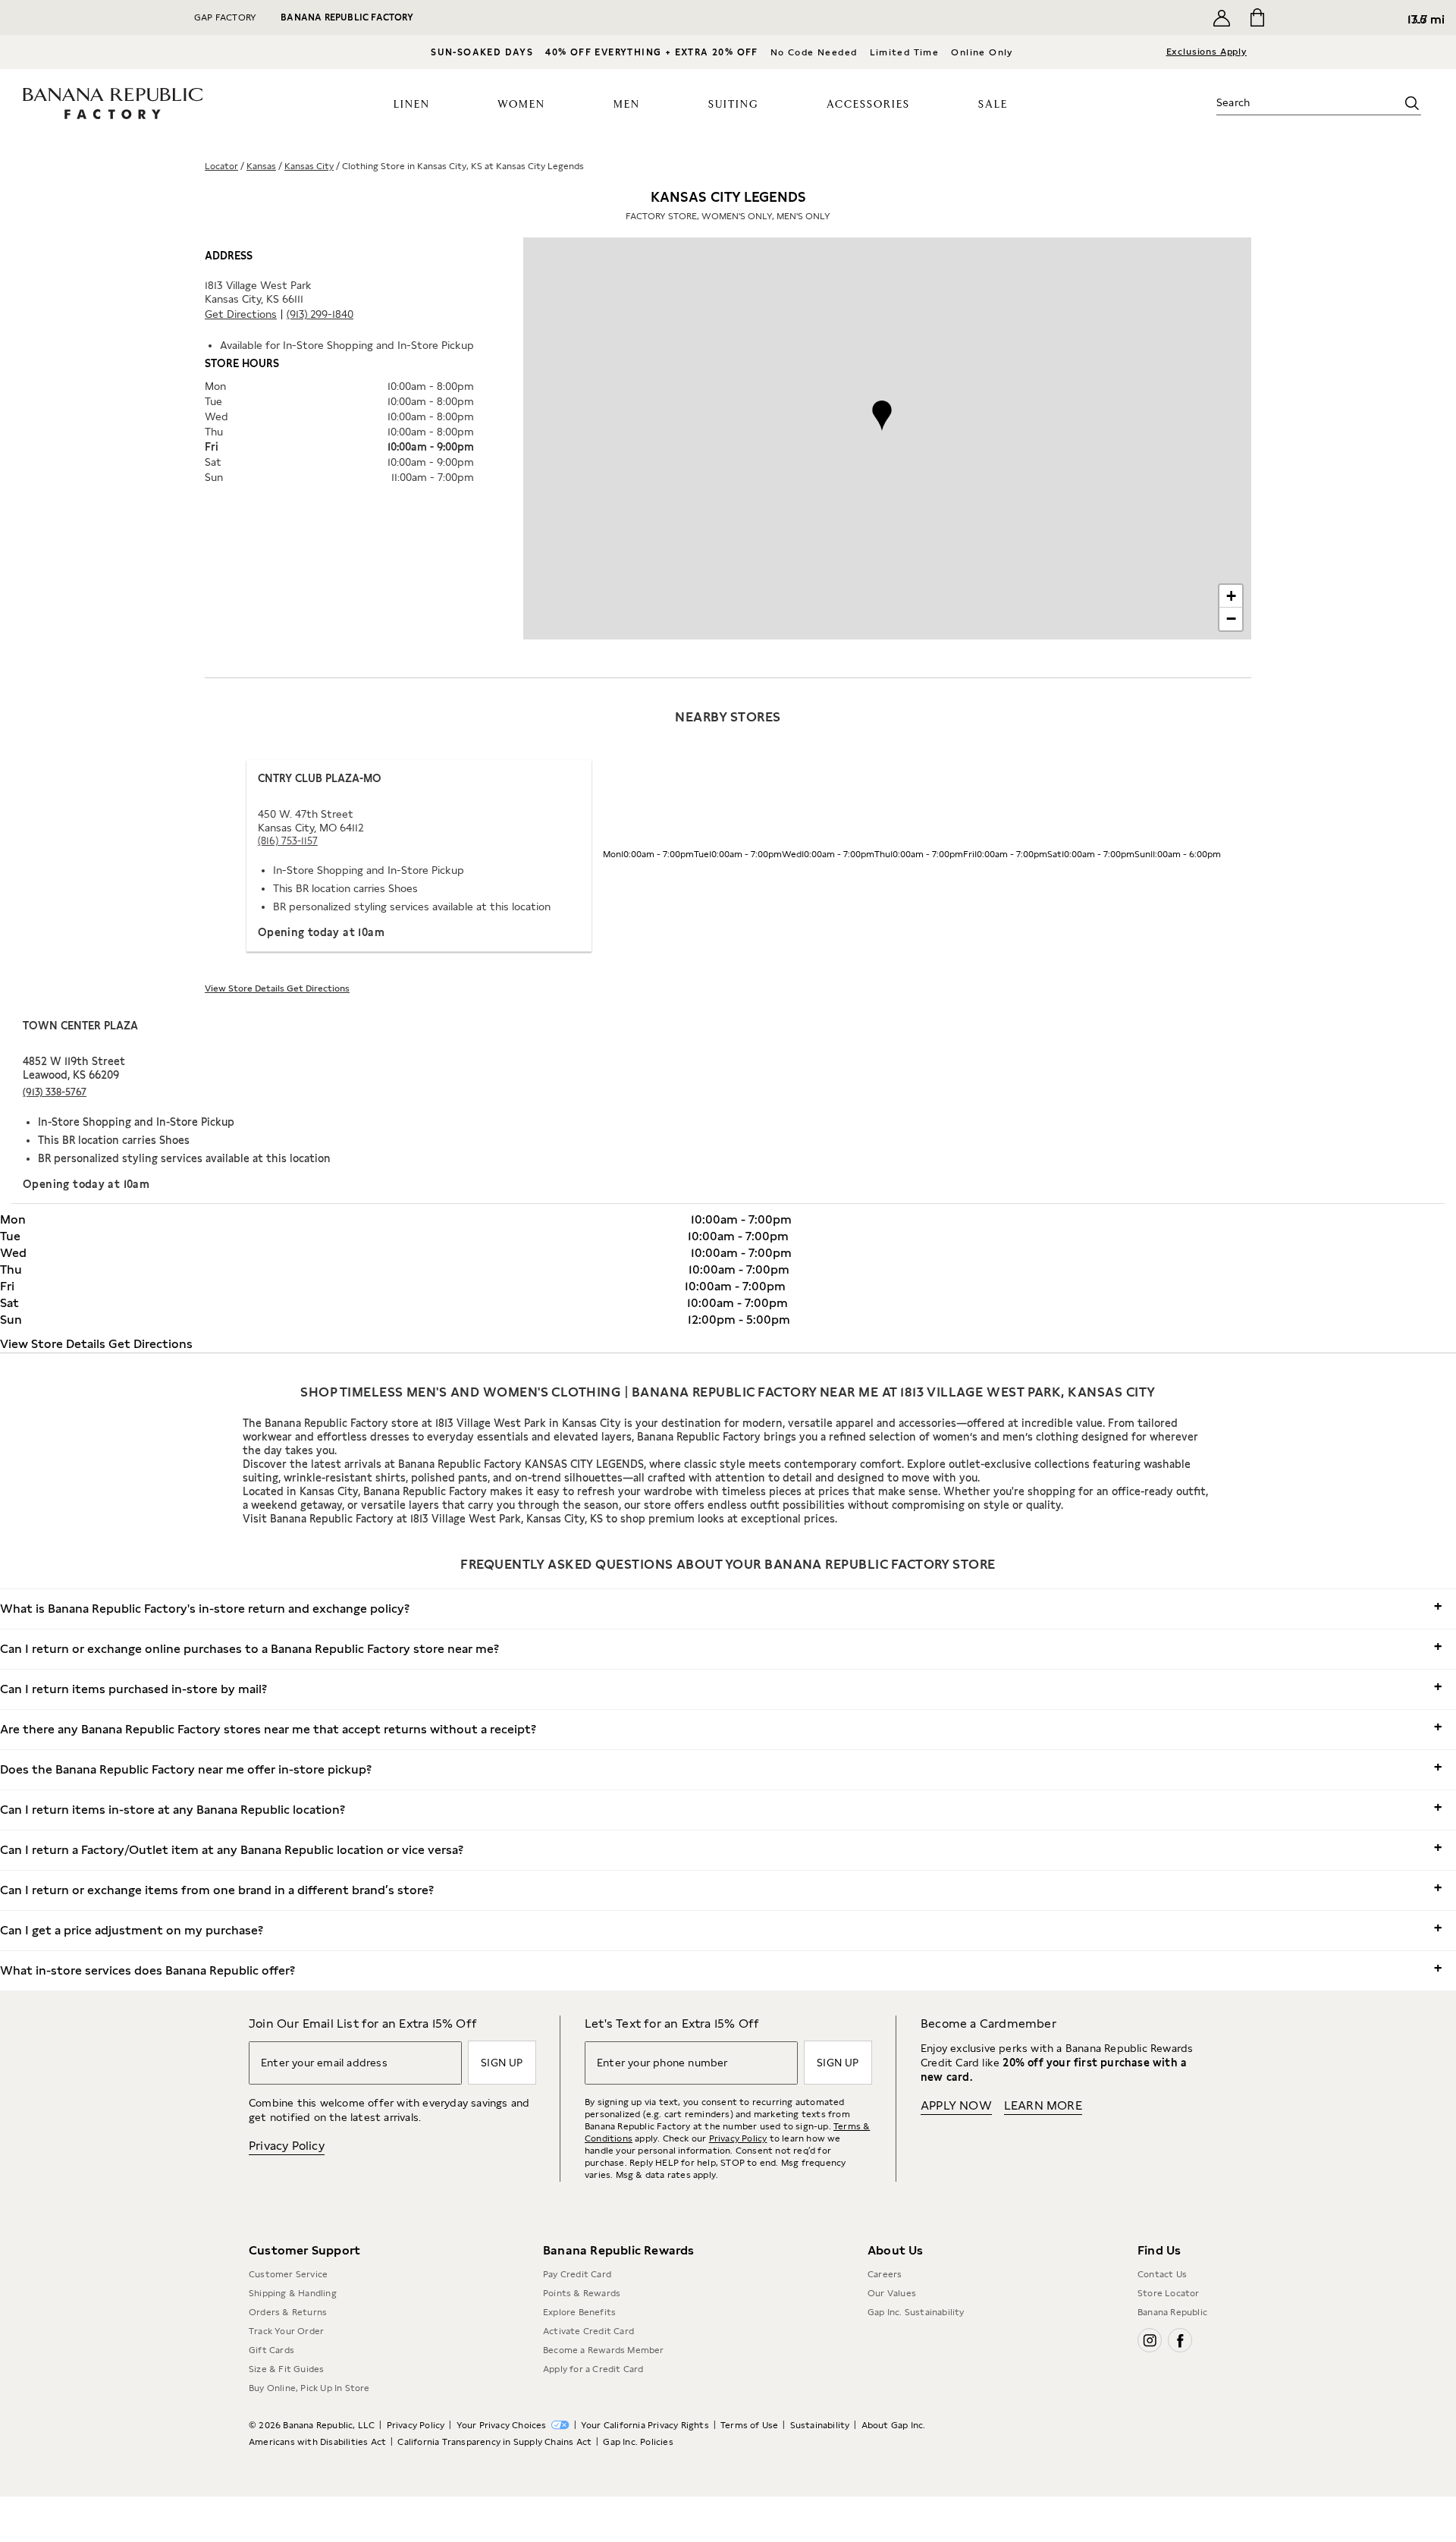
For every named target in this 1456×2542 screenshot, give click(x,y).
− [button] (1231, 619)
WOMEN (521, 105)
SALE (993, 105)
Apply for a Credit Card (593, 2369)
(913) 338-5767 (55, 1092)
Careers (885, 2274)
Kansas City (309, 166)
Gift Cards (271, 2350)
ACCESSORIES (868, 105)
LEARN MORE (1043, 2105)
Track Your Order (286, 2331)
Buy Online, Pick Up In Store (309, 2388)
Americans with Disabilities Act (317, 2442)
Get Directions (241, 314)
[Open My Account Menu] (1222, 17)
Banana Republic (1172, 2312)
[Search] (1412, 103)
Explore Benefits (579, 2312)
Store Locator (1169, 2293)
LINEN (412, 105)
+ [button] (1231, 596)
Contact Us (1162, 2274)
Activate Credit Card (588, 2331)
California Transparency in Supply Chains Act (494, 2442)
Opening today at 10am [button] (321, 932)
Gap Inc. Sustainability (916, 2312)
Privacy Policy (287, 2146)
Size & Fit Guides (286, 2369)
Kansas (261, 166)
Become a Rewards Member (604, 2350)
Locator (221, 166)
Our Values (892, 2293)
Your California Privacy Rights (645, 2425)
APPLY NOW (956, 2105)
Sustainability (820, 2425)
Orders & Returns (288, 2312)
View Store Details (246, 988)
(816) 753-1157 (288, 841)
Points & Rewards (582, 2293)
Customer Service (288, 2274)
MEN (627, 105)
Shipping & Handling (293, 2293)
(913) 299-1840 (320, 314)
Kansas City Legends (728, 205)
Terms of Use (749, 2425)
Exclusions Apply (1207, 52)
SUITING (733, 105)
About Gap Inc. (894, 2425)
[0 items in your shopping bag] (1256, 17)
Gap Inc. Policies (638, 2442)
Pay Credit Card (577, 2274)
